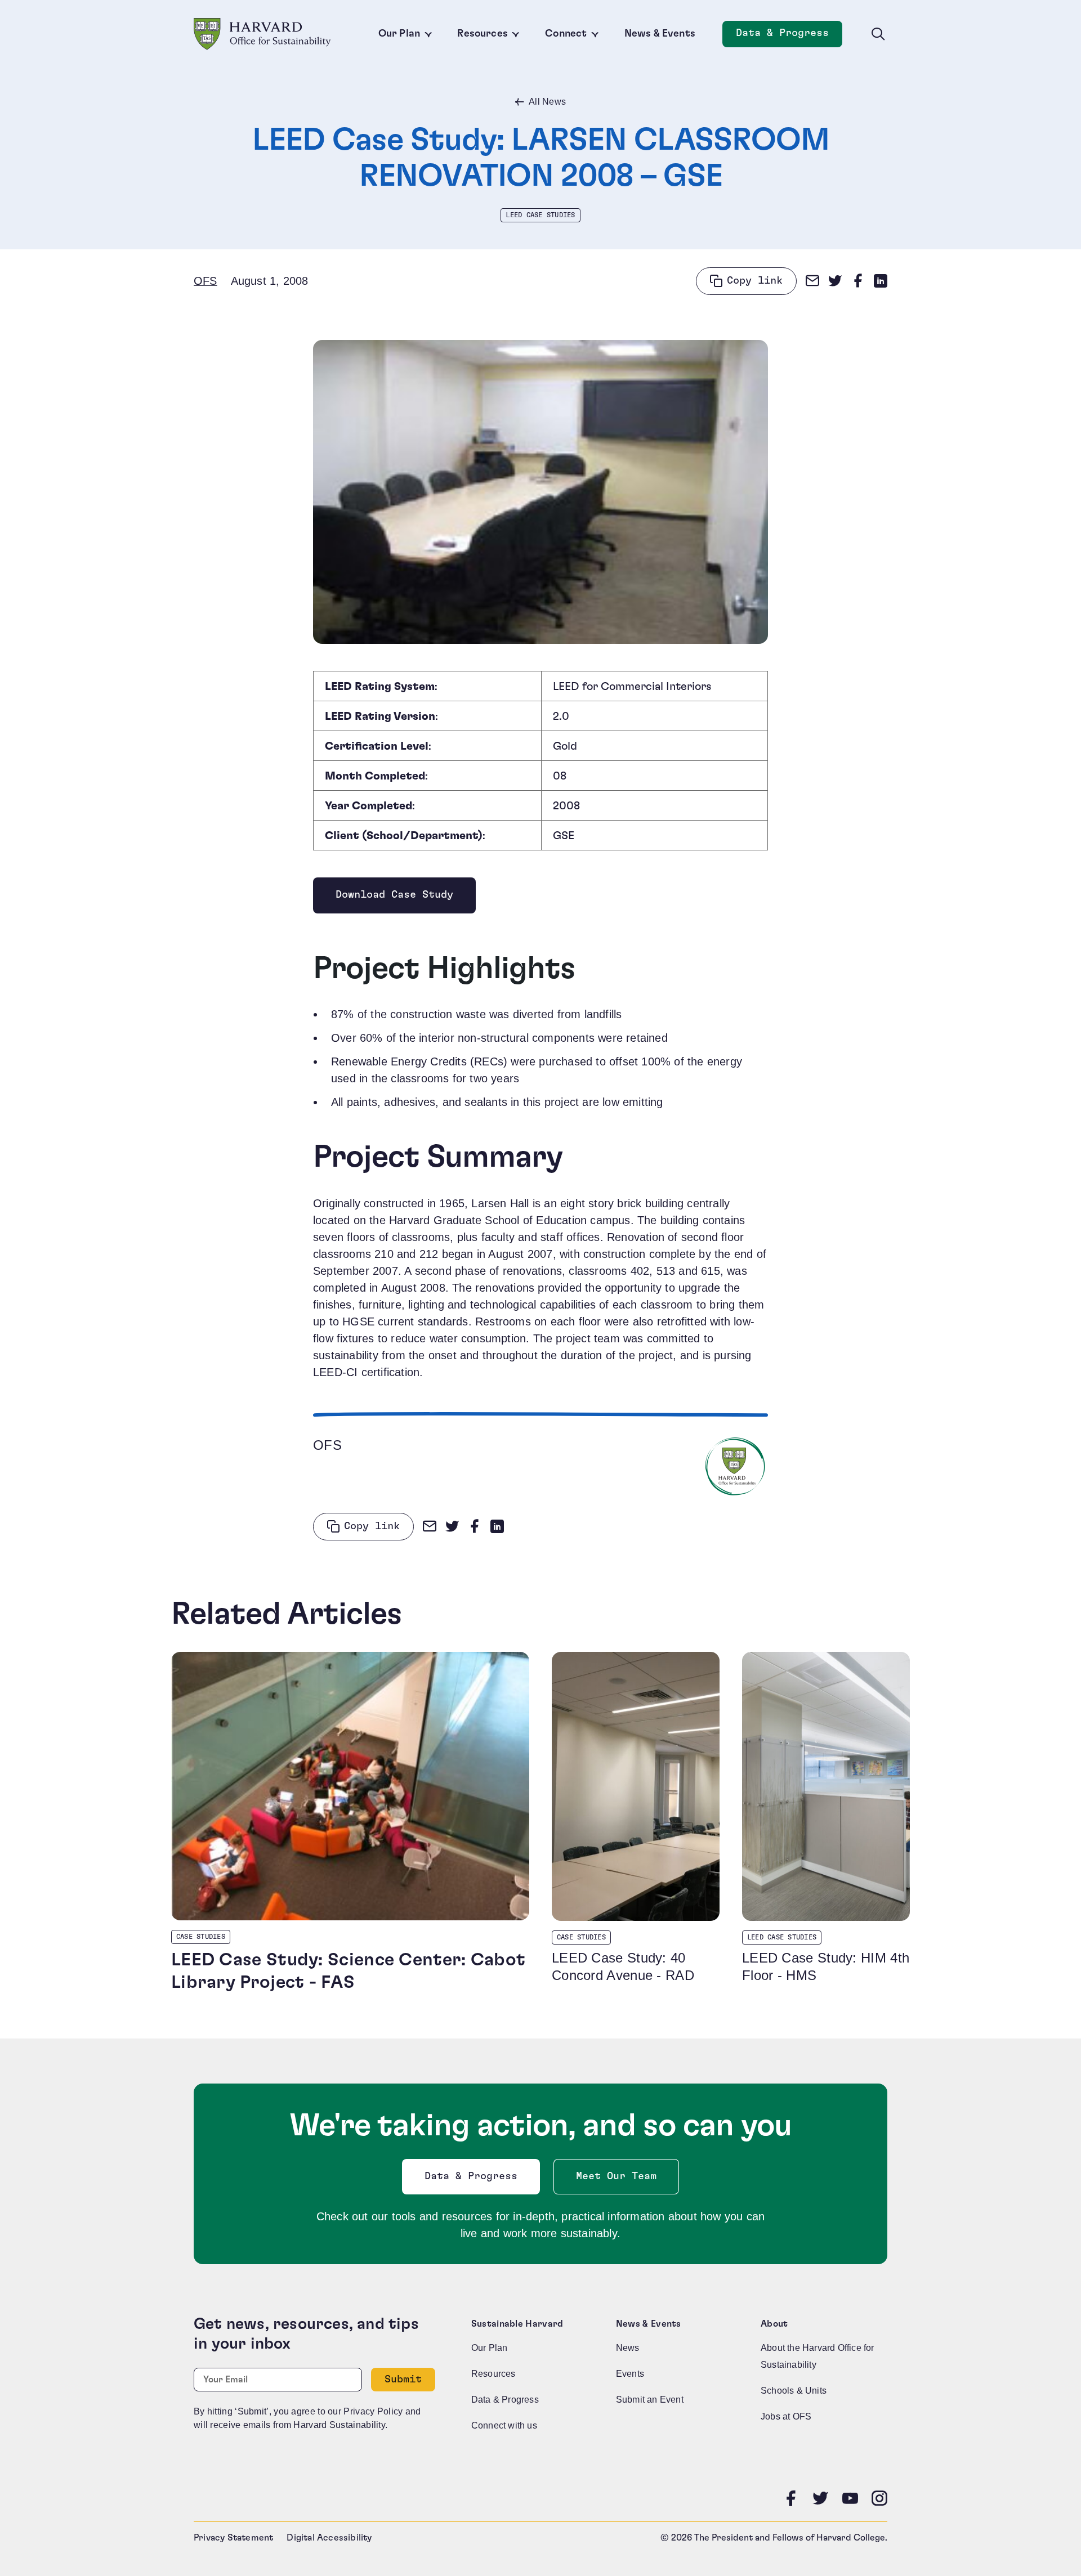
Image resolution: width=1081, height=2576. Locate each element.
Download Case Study (394, 898)
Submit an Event (650, 2400)
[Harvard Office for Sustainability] (262, 34)
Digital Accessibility (329, 2538)
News (628, 2348)
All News (547, 102)
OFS (206, 281)
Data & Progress (789, 36)
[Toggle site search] (878, 34)
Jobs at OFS (786, 2416)
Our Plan (399, 34)
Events (630, 2374)
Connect (566, 34)
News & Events (660, 34)
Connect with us (504, 2425)
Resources (483, 34)
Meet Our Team (616, 2176)
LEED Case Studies (540, 215)
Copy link (755, 281)
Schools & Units (794, 2391)
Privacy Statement (233, 2538)
